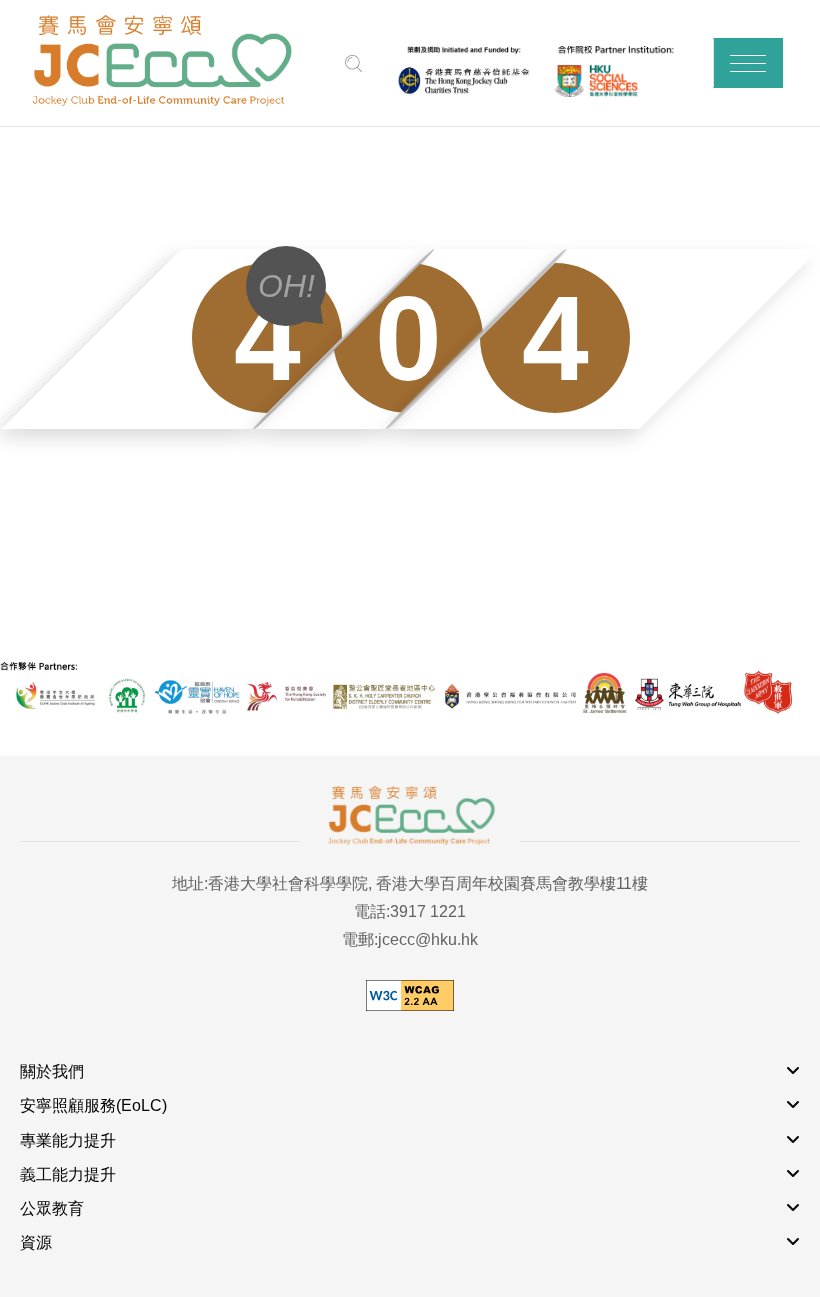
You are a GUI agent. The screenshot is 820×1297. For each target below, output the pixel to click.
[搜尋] (353, 63)
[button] (748, 63)
